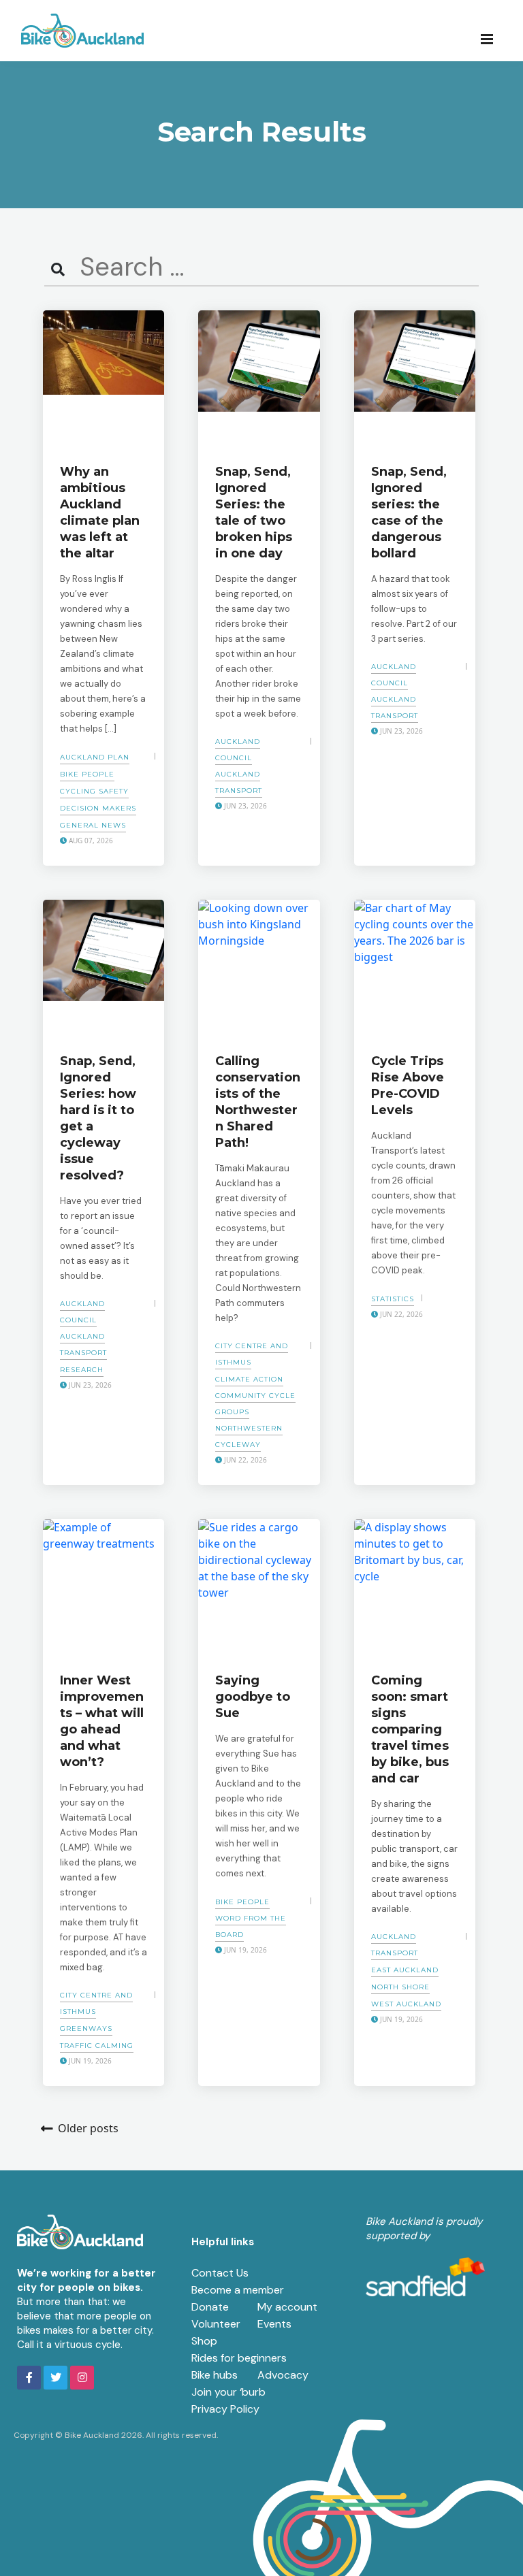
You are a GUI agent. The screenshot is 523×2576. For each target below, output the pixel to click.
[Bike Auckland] (82, 31)
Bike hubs (215, 2375)
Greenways (86, 2028)
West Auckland (406, 2004)
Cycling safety (94, 791)
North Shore (400, 1987)
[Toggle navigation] (491, 38)
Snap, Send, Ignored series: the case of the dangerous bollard (409, 512)
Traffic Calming (97, 2045)
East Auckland (405, 1970)
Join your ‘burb (228, 2392)
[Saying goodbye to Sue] (259, 1587)
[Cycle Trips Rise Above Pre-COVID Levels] (415, 968)
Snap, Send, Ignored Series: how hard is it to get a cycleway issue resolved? (98, 1118)
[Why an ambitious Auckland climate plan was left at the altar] (104, 378)
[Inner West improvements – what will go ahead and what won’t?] (104, 1587)
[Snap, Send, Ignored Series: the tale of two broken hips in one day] (259, 378)
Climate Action (249, 1379)
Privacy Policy (225, 2409)
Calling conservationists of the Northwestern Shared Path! (258, 1102)
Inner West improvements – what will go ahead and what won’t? (102, 1721)
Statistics (393, 1299)
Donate (210, 2307)
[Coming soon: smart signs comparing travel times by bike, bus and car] (415, 1587)
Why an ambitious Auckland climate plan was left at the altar (100, 512)
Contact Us (220, 2273)
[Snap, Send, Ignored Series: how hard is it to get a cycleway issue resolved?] (104, 968)
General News (93, 825)
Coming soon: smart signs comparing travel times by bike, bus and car (410, 1729)
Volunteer (216, 2324)
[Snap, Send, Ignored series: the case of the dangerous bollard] (415, 378)
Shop (204, 2341)
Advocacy (283, 2375)
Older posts (88, 2128)
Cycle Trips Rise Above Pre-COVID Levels (408, 1086)
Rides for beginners (239, 2358)
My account (287, 2307)
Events (274, 2324)
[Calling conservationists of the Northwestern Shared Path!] (259, 968)
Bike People (87, 774)
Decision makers (98, 808)
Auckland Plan (95, 757)
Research (82, 1370)
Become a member (238, 2290)
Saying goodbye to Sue (253, 1697)
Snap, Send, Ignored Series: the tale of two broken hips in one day (254, 512)
